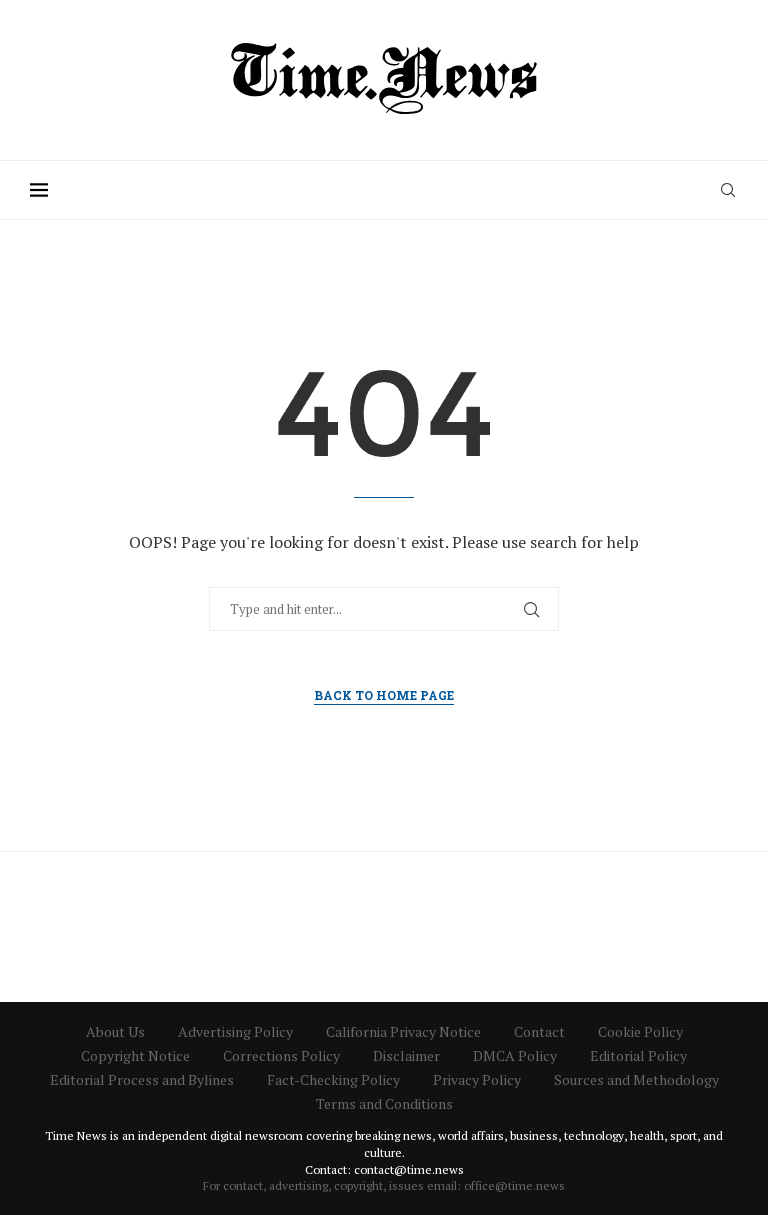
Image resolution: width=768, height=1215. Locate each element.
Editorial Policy (638, 1055)
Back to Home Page (384, 695)
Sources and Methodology (636, 1079)
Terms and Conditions (384, 1103)
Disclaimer (406, 1055)
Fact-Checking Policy (333, 1079)
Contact (539, 1031)
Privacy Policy (477, 1079)
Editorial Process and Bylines (142, 1079)
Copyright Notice (135, 1055)
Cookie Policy (640, 1031)
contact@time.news (409, 1169)
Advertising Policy (235, 1031)
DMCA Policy (515, 1055)
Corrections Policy (281, 1055)
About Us (115, 1031)
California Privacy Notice (403, 1031)
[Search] (728, 190)
